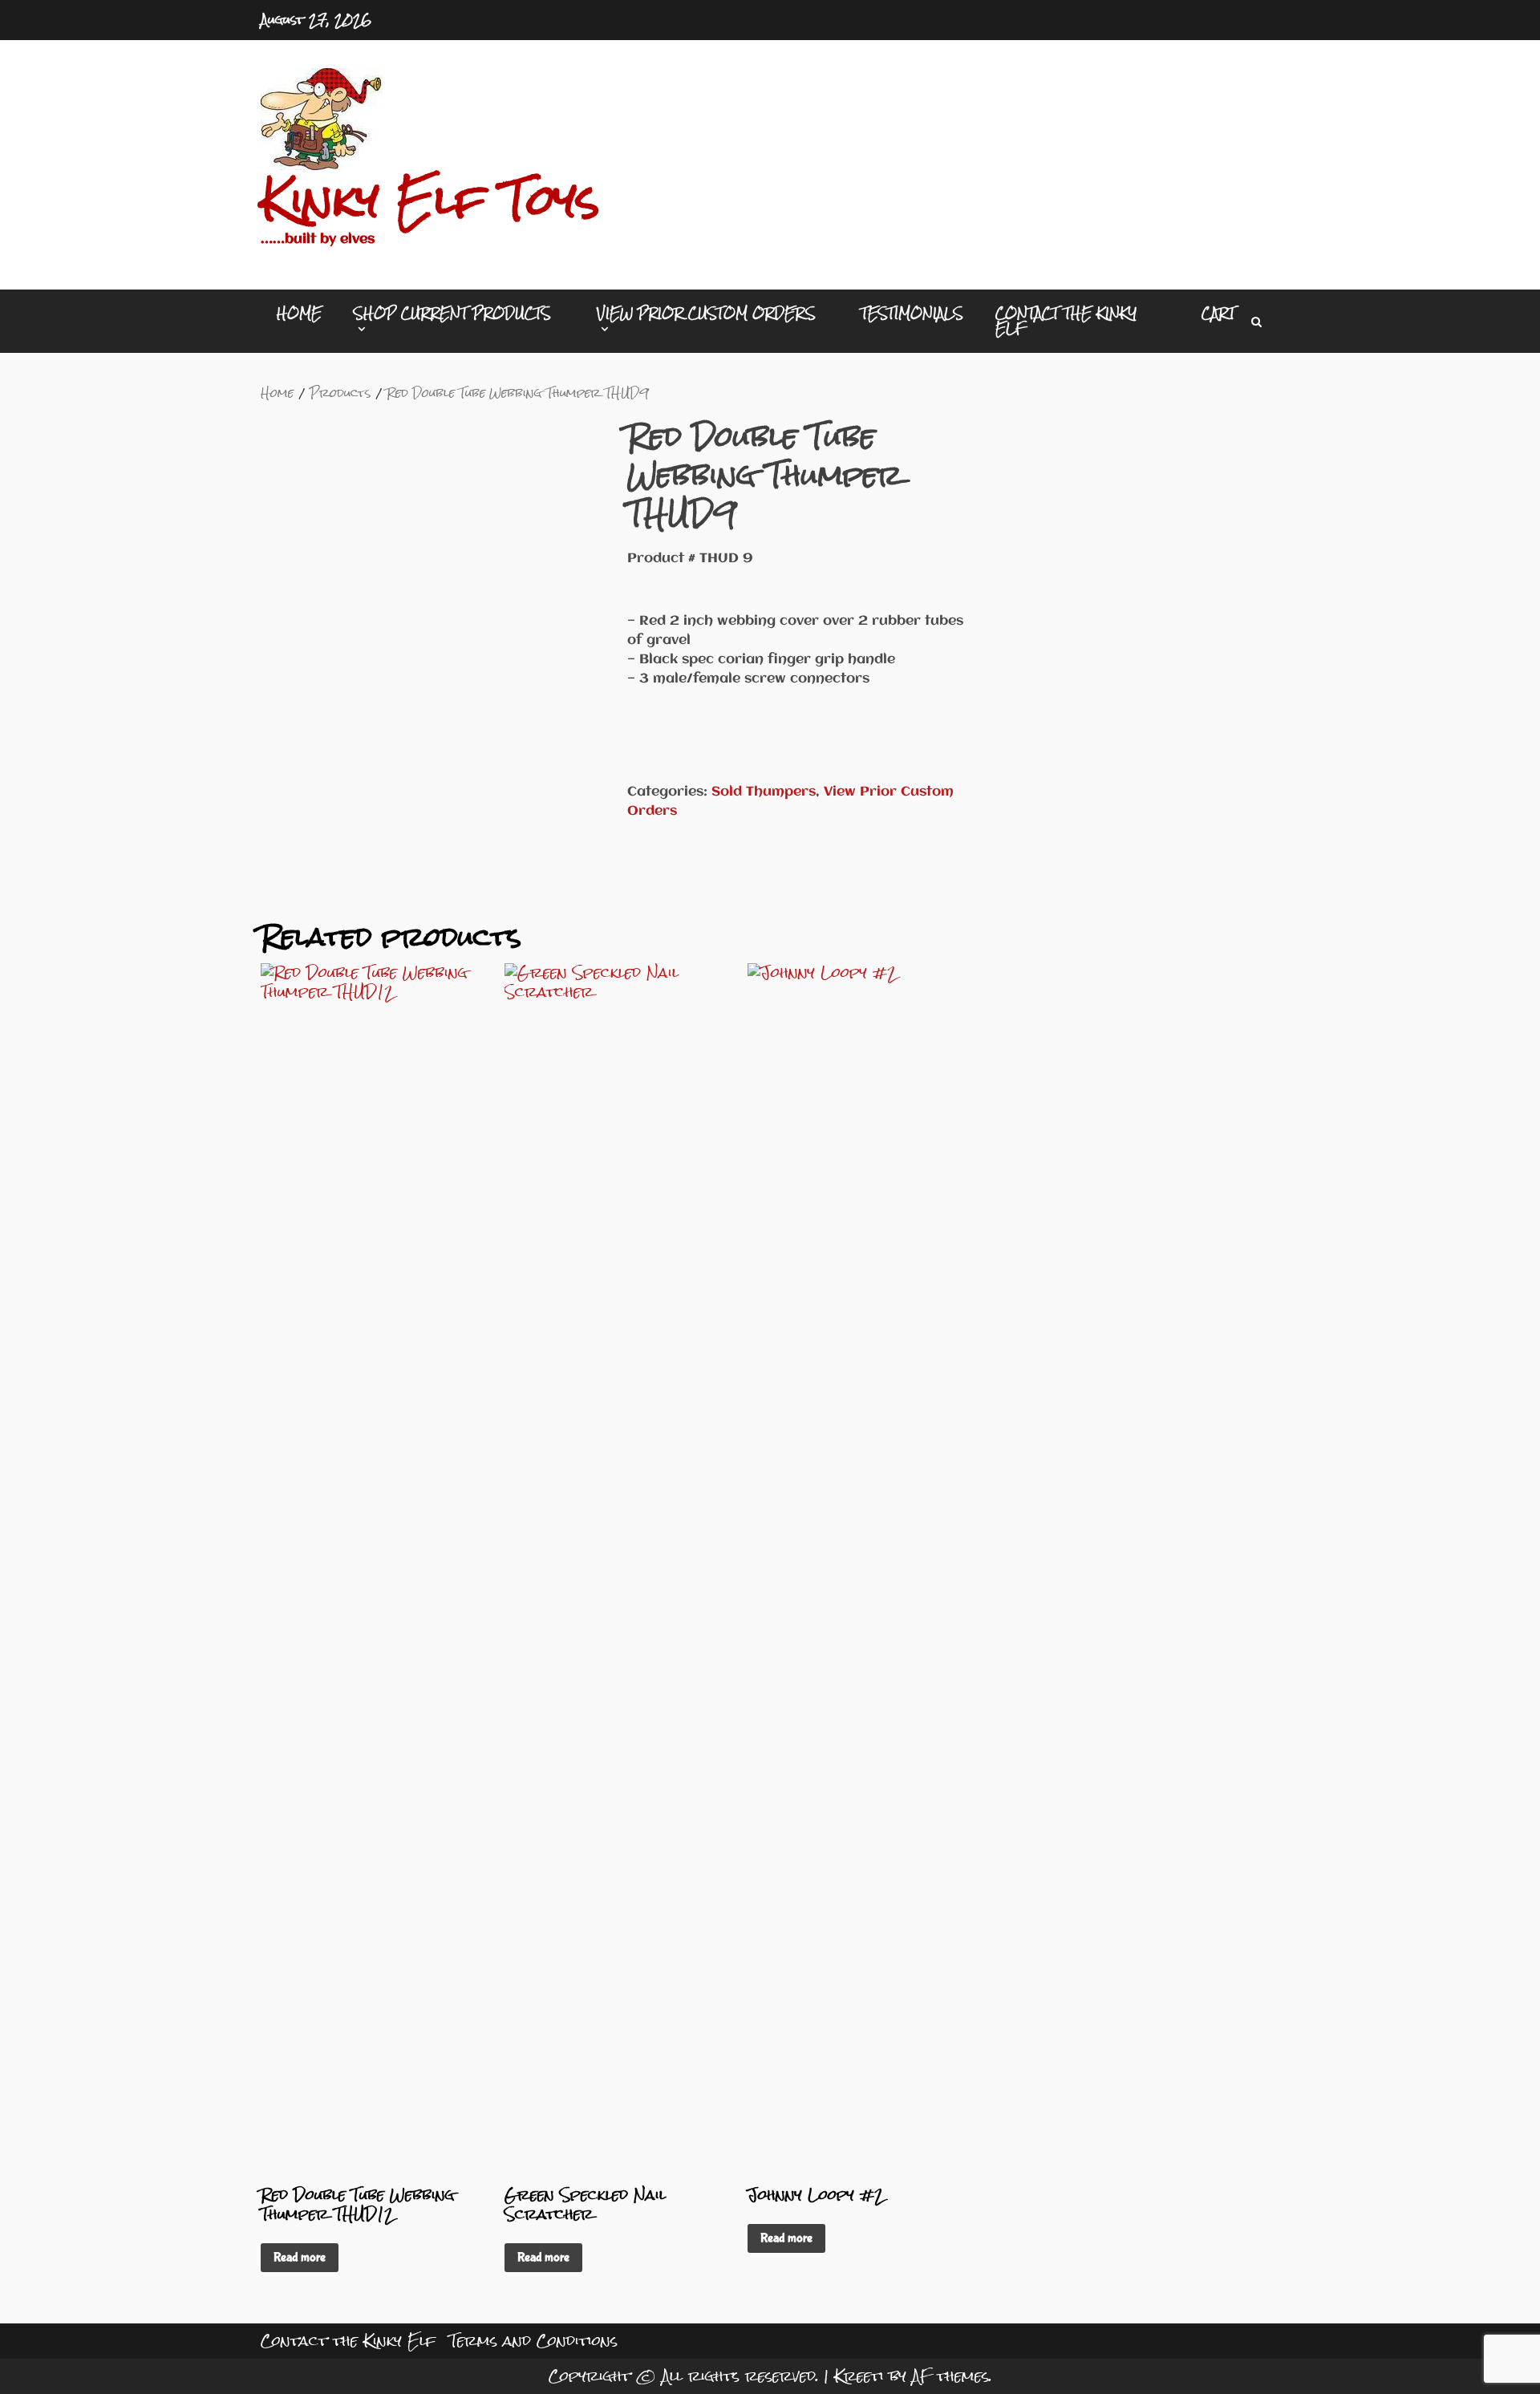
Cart (1218, 313)
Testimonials (912, 313)
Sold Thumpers (764, 792)
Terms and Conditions (533, 2341)
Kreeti (859, 2376)
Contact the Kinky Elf (1066, 321)
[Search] (1256, 322)
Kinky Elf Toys (430, 200)
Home (299, 313)
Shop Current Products (452, 316)
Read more (300, 2257)
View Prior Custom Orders (706, 316)
